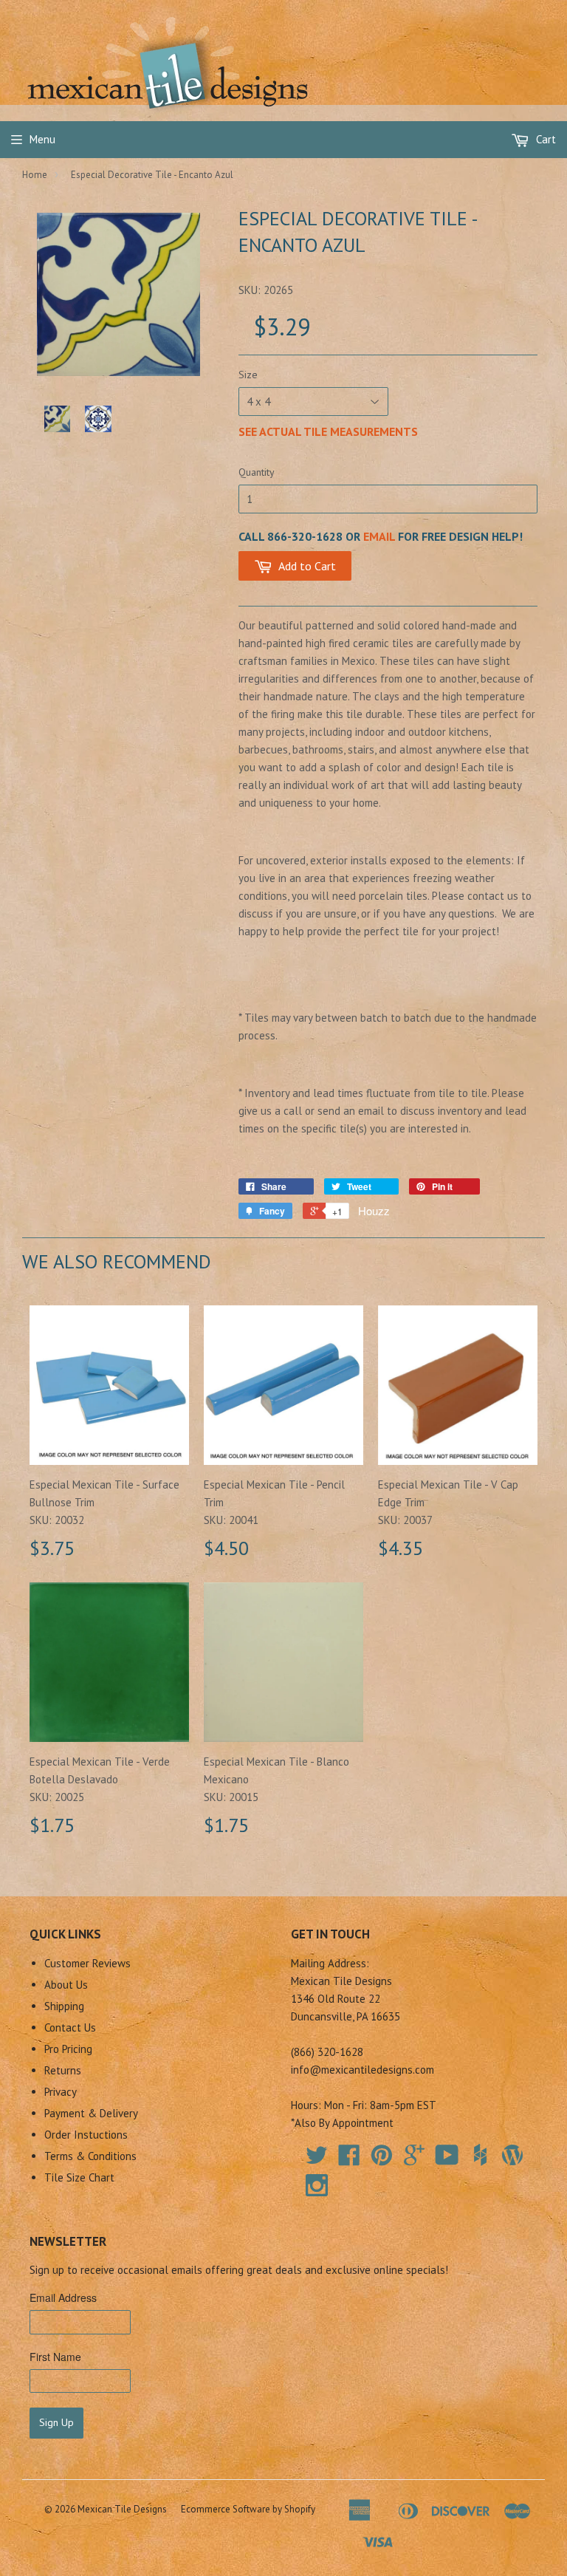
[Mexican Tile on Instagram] (317, 2185)
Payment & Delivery (91, 2113)
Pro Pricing (68, 2049)
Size (248, 375)
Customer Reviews (87, 1963)
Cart (544, 139)
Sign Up (56, 2422)
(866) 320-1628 (327, 2052)
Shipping (64, 2006)
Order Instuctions (86, 2135)
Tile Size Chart (79, 2177)
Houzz (374, 1210)
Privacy (61, 2092)
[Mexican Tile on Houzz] (480, 2155)
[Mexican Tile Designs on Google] (414, 2160)
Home (35, 175)
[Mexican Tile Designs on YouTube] (447, 2160)
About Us (66, 1985)
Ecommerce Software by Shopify (248, 2509)
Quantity (257, 472)
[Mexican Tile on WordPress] (512, 2155)
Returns (63, 2070)
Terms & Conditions (90, 2156)
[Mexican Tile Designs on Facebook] (349, 2160)
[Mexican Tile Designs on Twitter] (317, 2160)
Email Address (63, 2297)
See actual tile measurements (328, 431)
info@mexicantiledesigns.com (362, 2070)
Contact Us (70, 2027)
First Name (55, 2357)
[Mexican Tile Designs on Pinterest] (382, 2160)
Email (379, 536)
